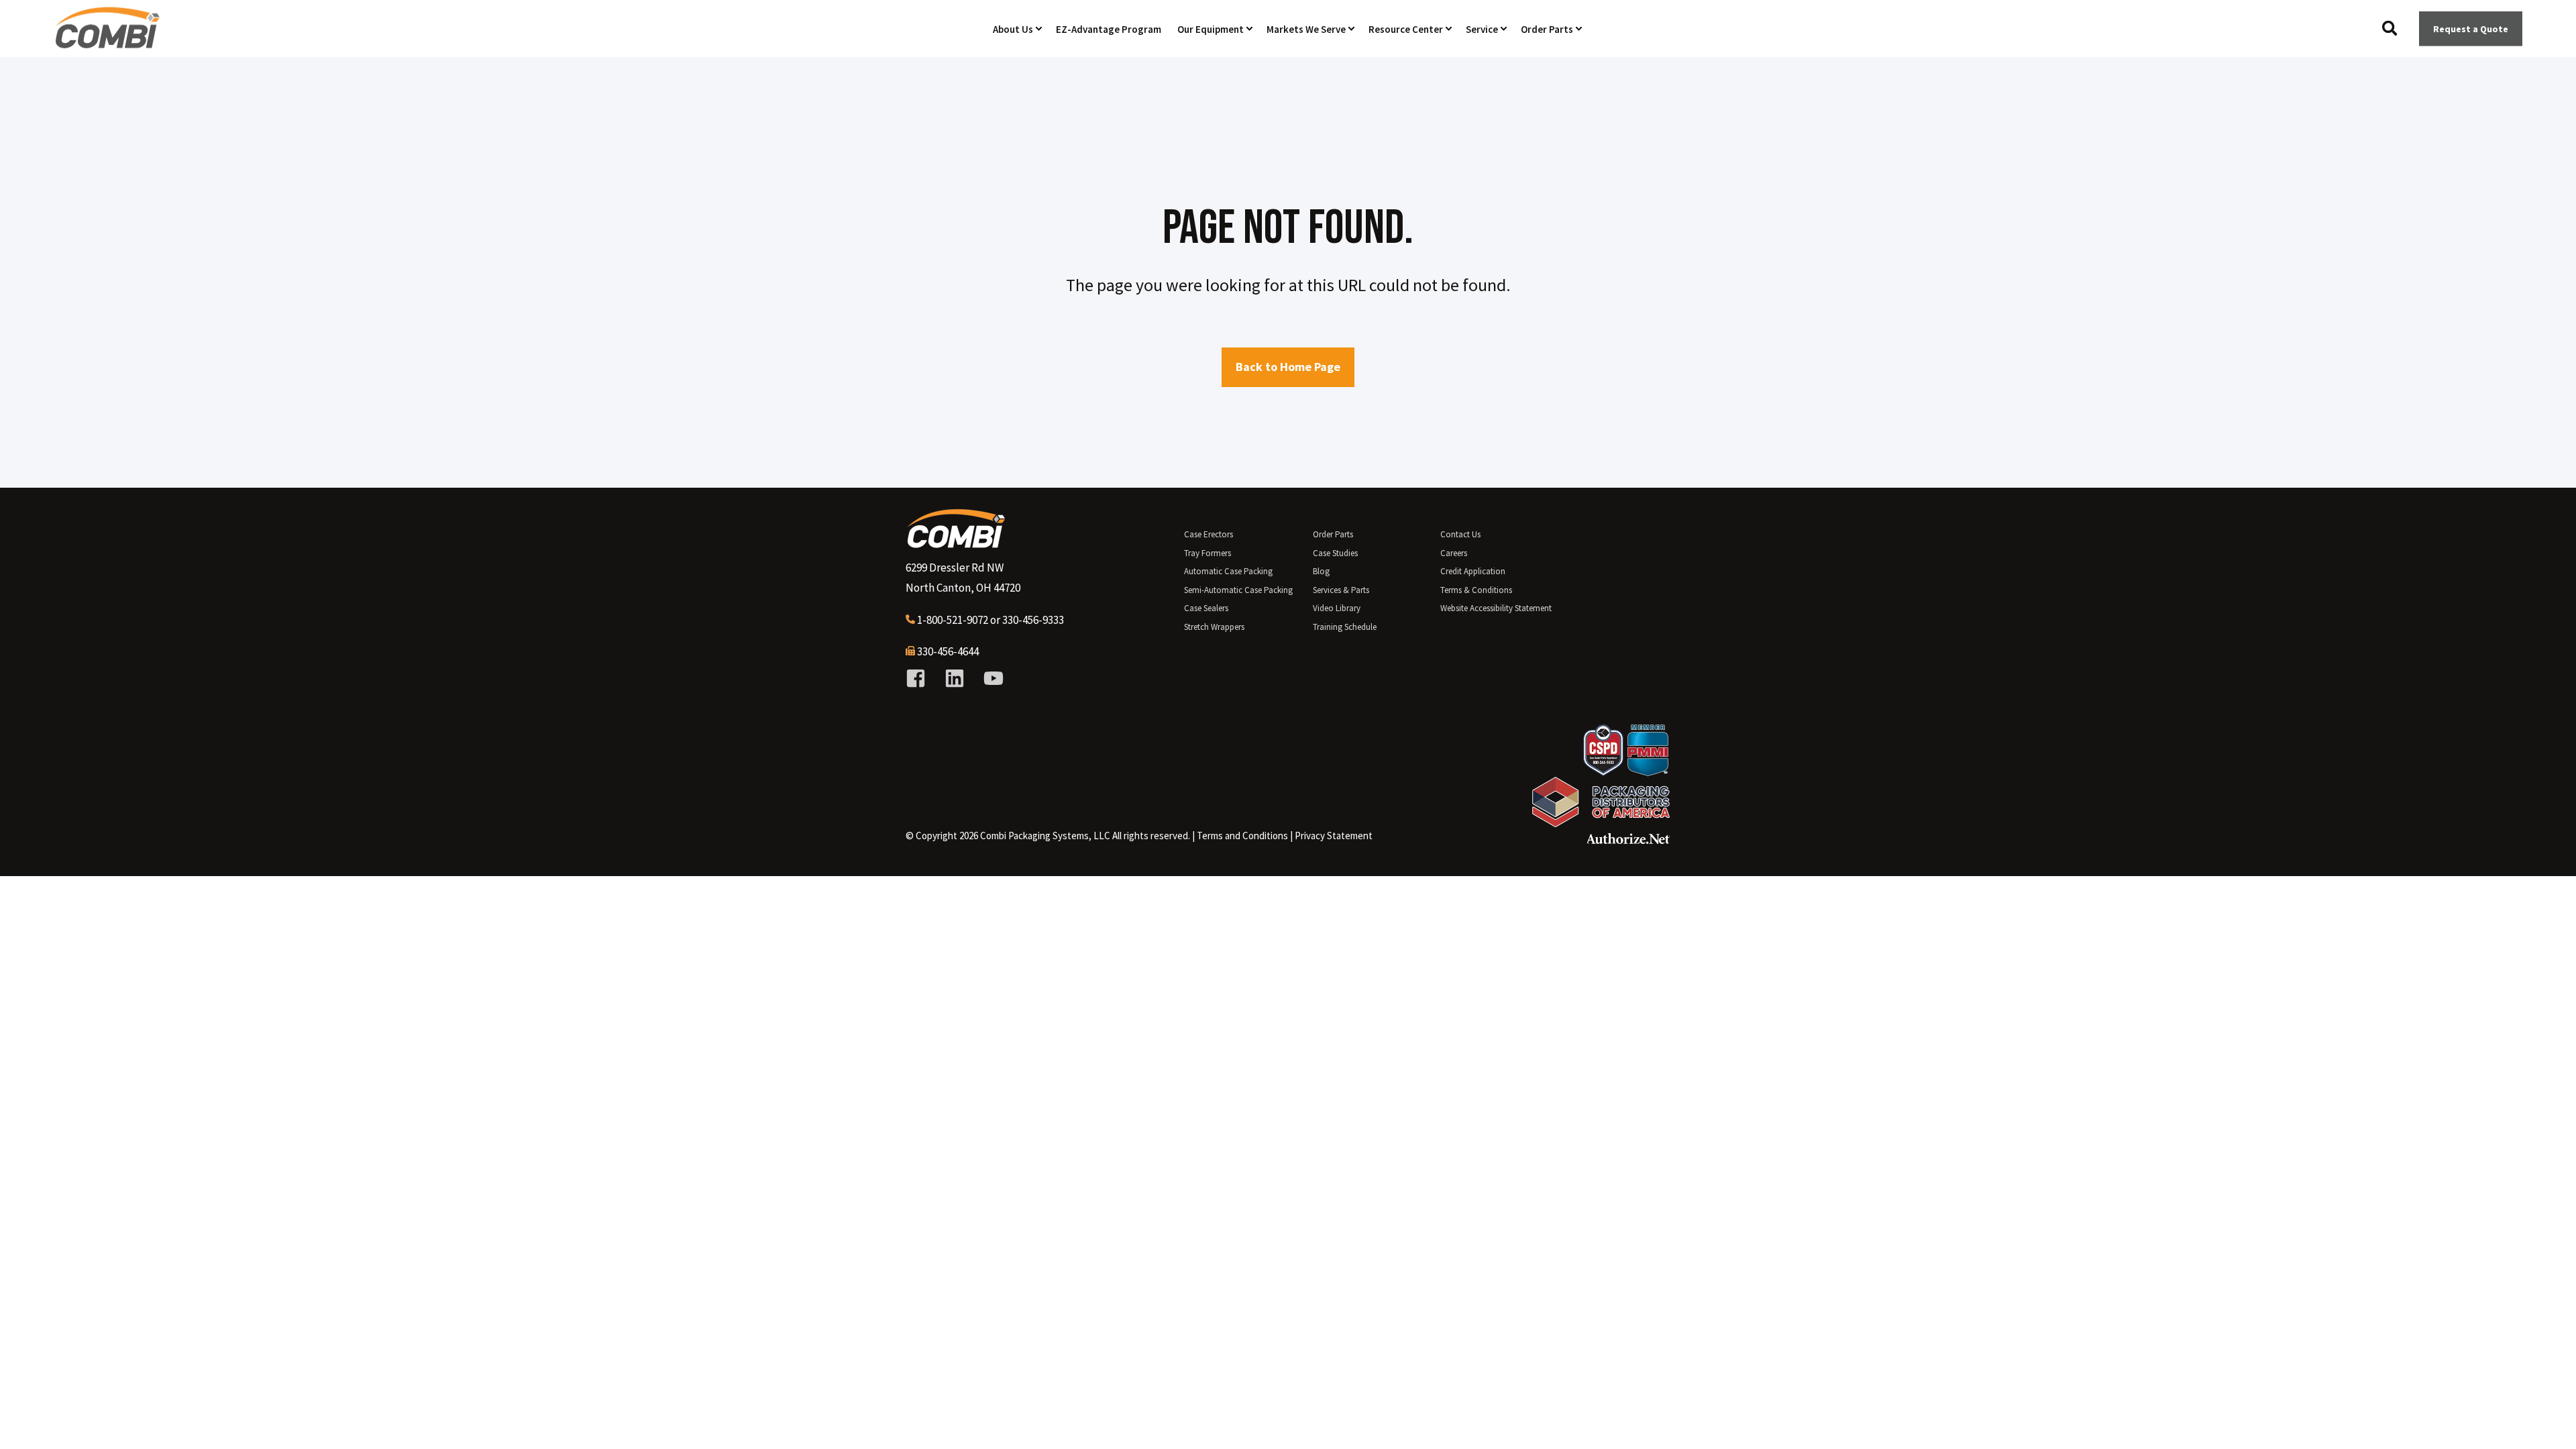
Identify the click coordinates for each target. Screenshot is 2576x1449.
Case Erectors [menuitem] (1209, 534)
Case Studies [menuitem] (1335, 553)
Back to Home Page (1288, 367)
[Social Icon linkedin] (955, 678)
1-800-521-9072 (953, 620)
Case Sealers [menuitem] (1206, 608)
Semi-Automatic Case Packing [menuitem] (1238, 590)
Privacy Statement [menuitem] (1334, 836)
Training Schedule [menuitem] (1345, 627)
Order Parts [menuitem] (1333, 534)
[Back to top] (2549, 1422)
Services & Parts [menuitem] (1341, 590)
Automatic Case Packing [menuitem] (1228, 571)
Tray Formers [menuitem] (1207, 553)
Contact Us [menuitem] (1460, 534)
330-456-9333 (1033, 620)
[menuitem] (1242, 836)
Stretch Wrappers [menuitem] (1214, 627)
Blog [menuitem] (1321, 571)
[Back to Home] (107, 43)
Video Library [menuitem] (1337, 608)
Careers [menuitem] (1454, 553)
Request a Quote (2471, 28)
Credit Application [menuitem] (1473, 571)
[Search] (2391, 27)
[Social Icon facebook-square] (920, 678)
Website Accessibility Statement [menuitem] (1496, 608)
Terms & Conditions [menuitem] (1476, 590)
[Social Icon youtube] (989, 678)
